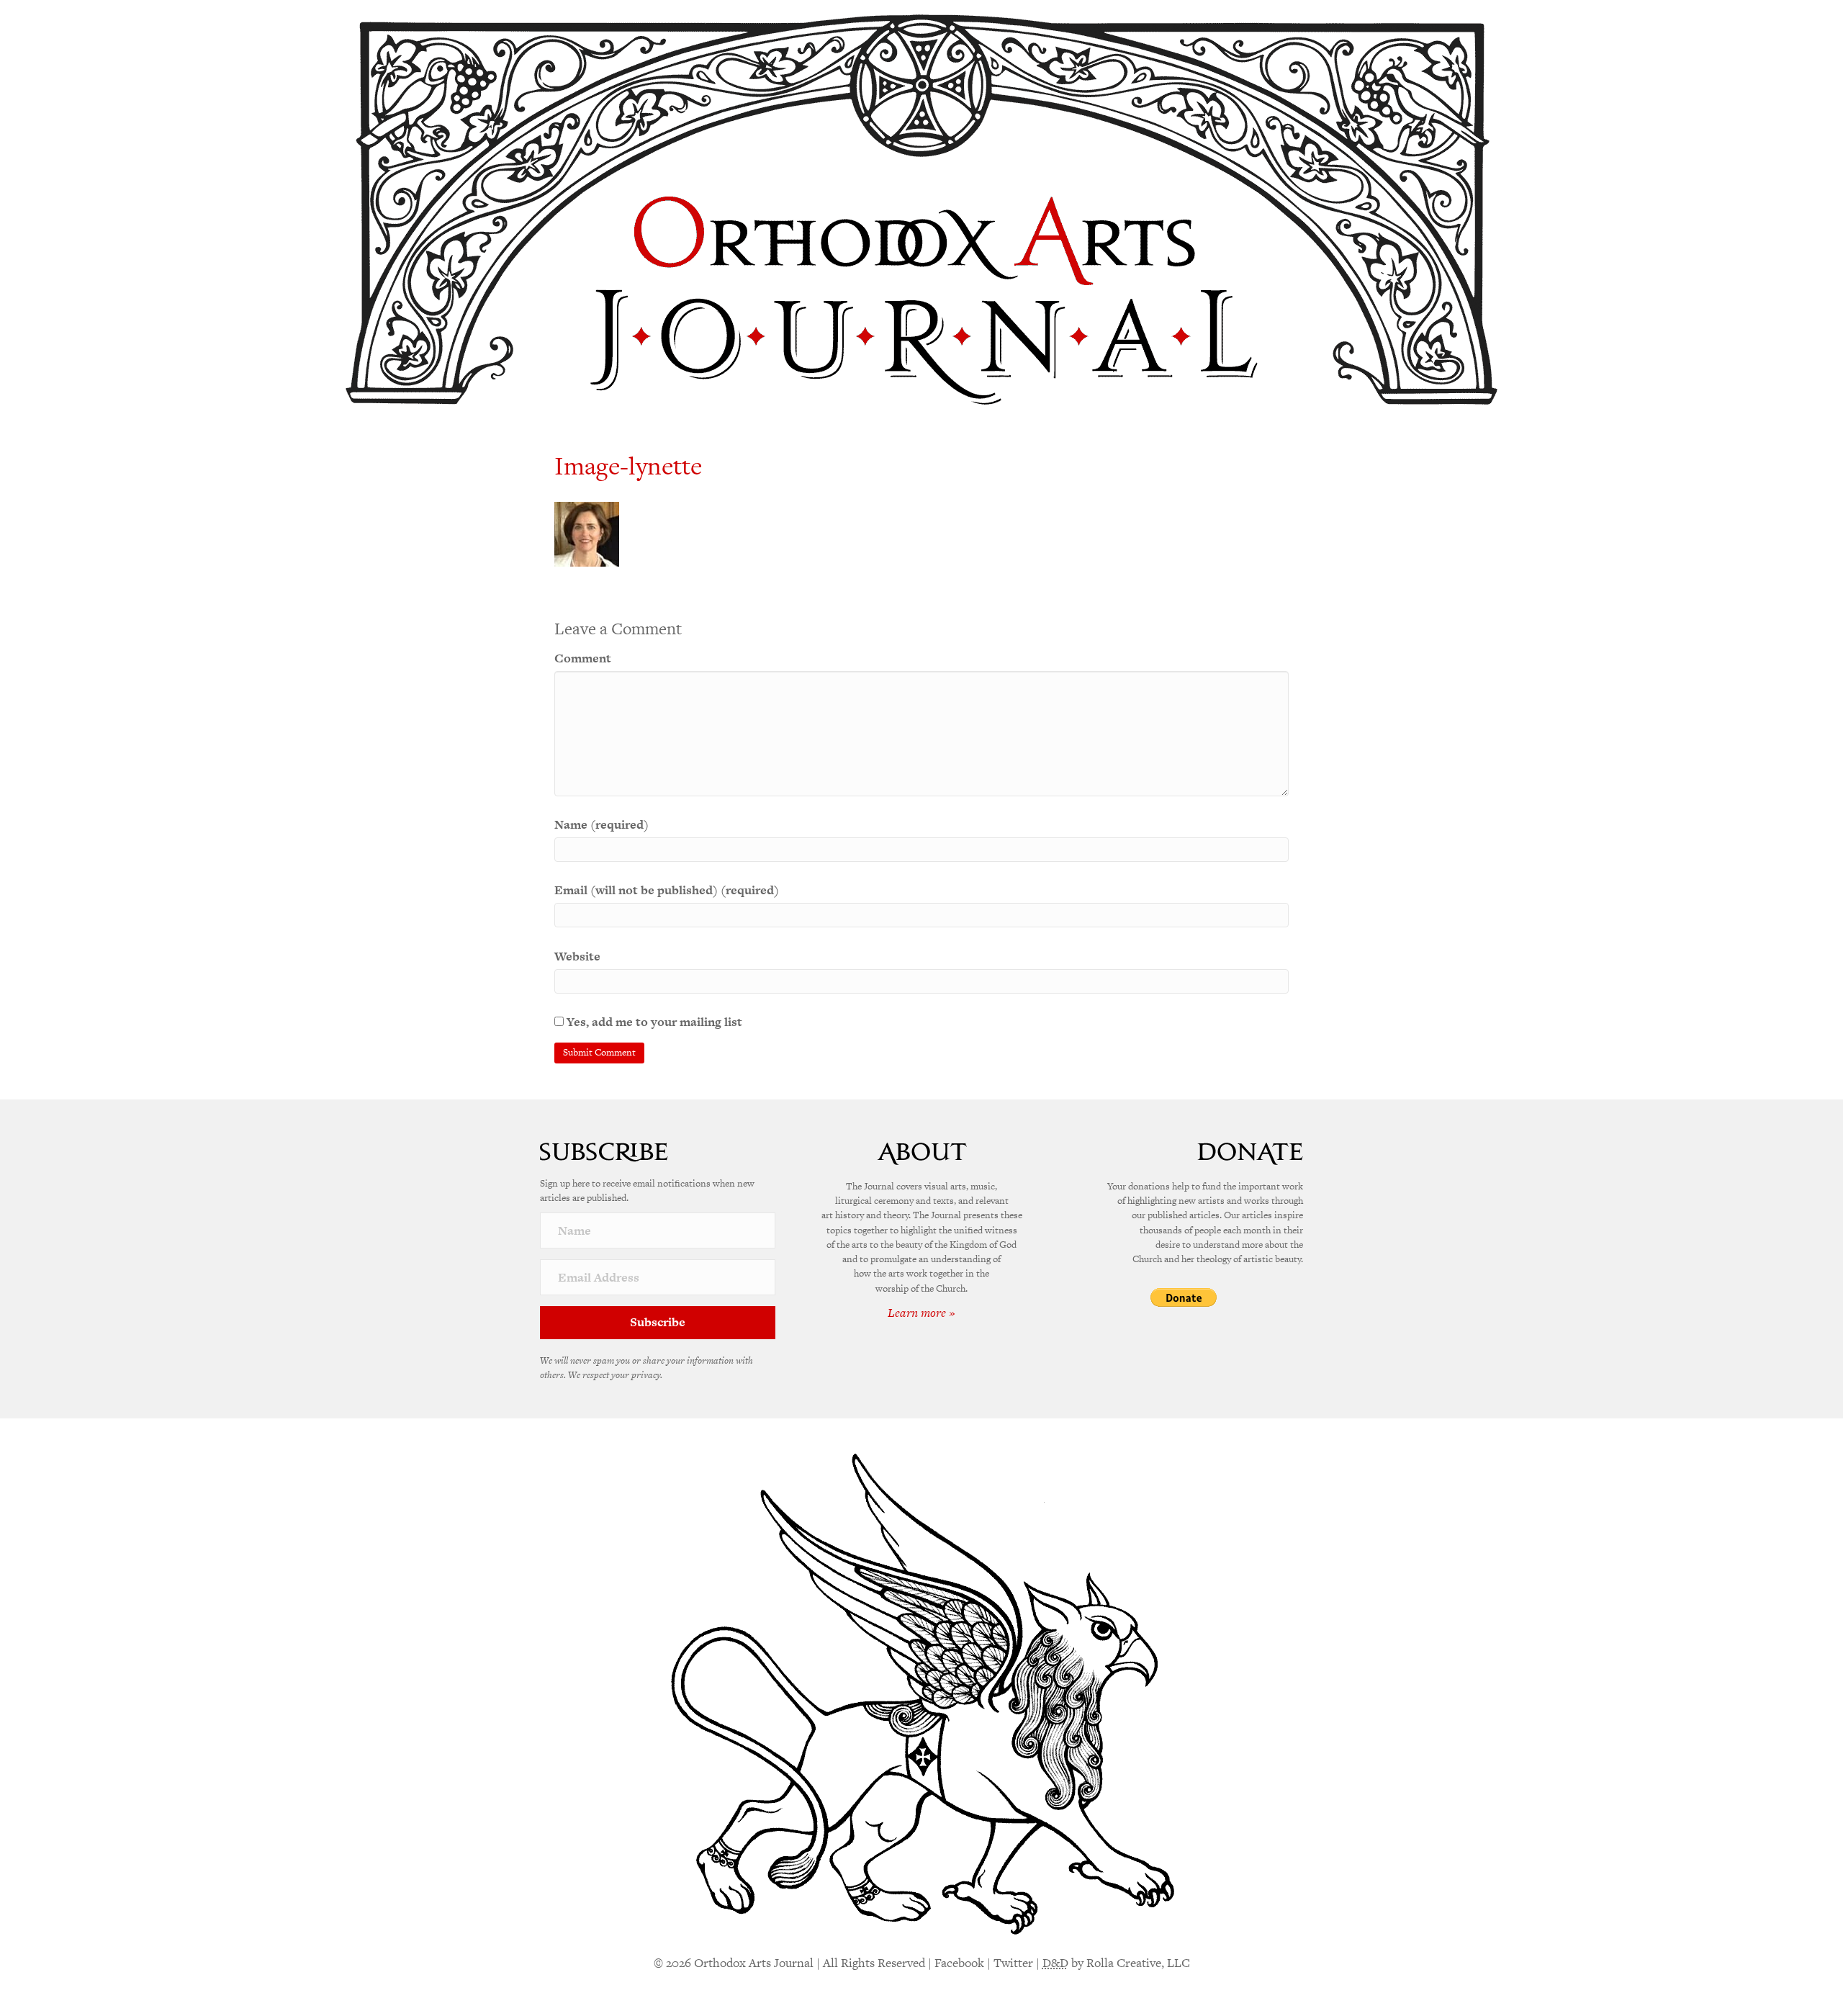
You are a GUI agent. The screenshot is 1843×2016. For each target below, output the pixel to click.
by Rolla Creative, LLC (1116, 1963)
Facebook (959, 1963)
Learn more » (921, 1313)
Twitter (1013, 1963)
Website (577, 956)
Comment (583, 658)
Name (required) (601, 824)
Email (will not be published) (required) (667, 890)
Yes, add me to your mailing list (653, 1022)
